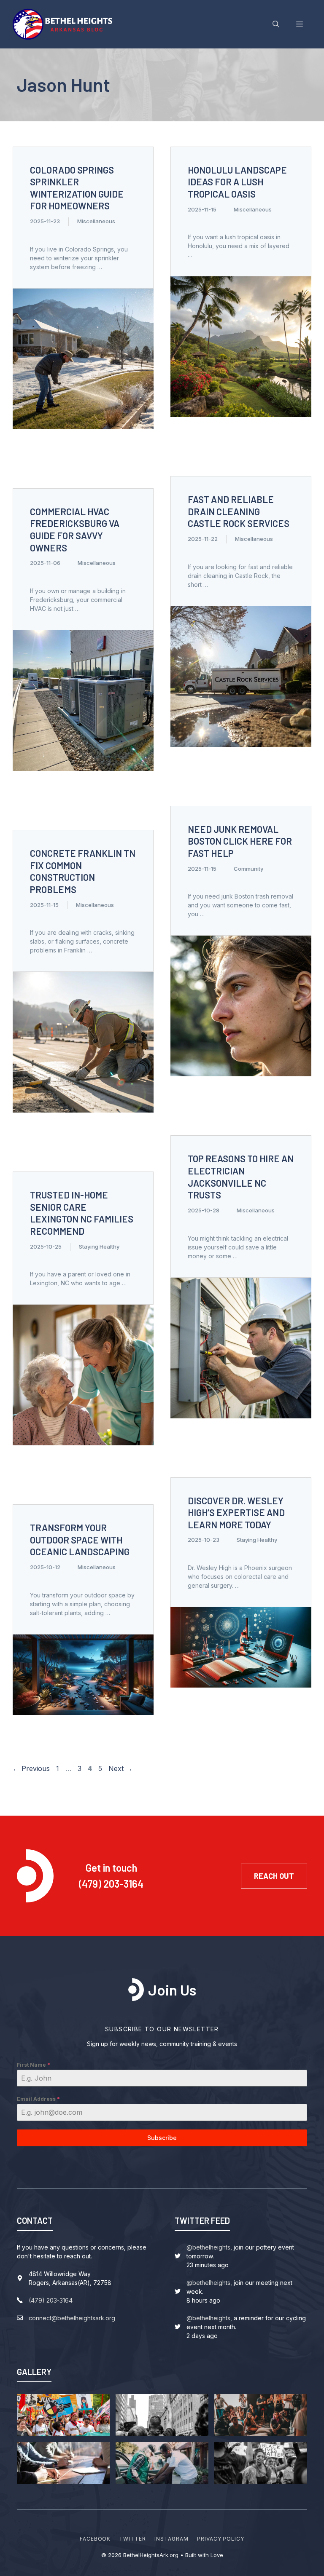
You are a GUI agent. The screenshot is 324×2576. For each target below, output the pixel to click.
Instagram (171, 2539)
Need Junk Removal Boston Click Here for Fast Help (240, 841)
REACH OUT (274, 1876)
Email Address (38, 2099)
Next (120, 1768)
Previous (31, 1768)
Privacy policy (221, 2539)
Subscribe (162, 2138)
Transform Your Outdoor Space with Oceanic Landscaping (80, 1539)
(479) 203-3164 (111, 1884)
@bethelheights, (209, 2247)
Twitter (132, 2539)
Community (248, 869)
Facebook (95, 2539)
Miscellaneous (96, 221)
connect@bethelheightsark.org (72, 2318)
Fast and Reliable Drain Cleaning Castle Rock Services (239, 511)
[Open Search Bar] (276, 24)
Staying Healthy (99, 1247)
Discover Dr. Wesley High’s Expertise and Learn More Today (236, 1513)
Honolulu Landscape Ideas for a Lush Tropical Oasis (237, 182)
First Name (34, 2065)
